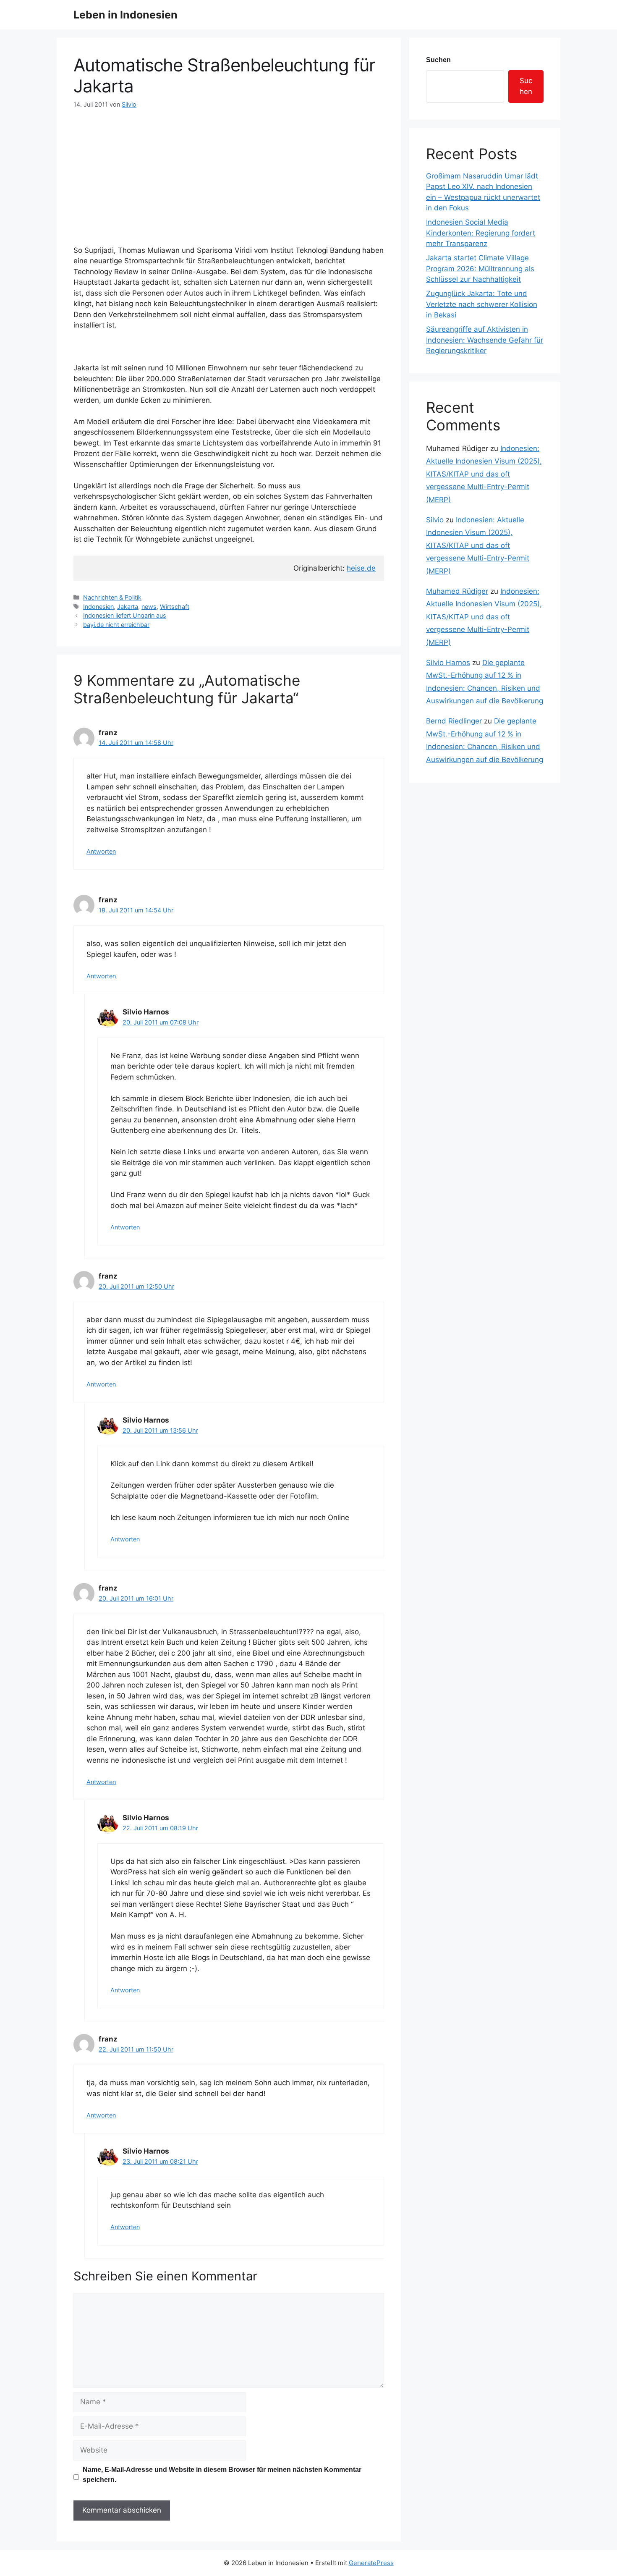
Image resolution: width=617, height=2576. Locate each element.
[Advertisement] (229, 172)
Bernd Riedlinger (454, 721)
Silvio (435, 520)
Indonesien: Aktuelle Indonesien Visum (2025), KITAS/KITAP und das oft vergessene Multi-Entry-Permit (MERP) (484, 474)
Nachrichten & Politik (112, 597)
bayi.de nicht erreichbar (116, 625)
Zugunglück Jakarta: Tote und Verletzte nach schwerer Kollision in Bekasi (482, 304)
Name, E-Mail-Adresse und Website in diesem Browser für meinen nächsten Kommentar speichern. (222, 2475)
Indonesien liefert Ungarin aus (125, 615)
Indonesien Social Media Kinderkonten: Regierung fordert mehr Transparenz (481, 233)
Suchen (438, 60)
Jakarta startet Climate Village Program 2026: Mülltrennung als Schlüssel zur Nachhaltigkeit (480, 269)
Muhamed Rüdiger (457, 591)
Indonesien (98, 607)
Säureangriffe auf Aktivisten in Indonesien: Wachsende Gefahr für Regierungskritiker (485, 340)
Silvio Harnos (448, 663)
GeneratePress (371, 2563)
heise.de (361, 568)
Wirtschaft (175, 607)
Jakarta (128, 607)
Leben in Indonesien (125, 15)
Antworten (101, 851)
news (149, 607)
